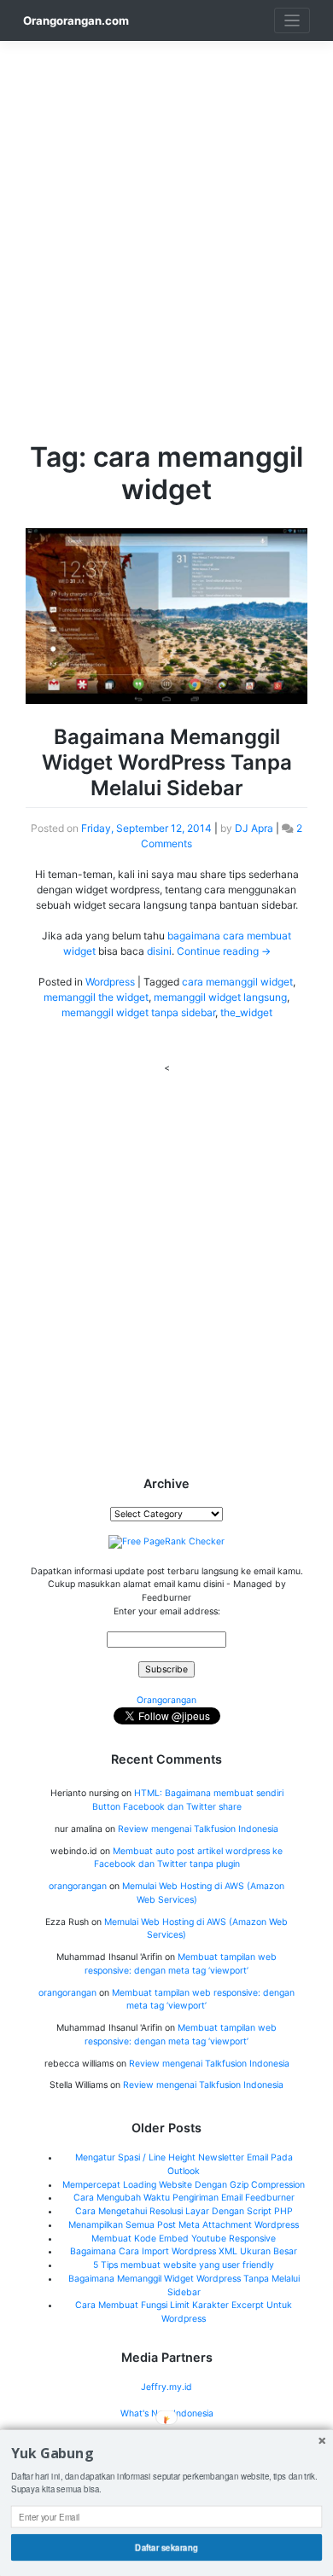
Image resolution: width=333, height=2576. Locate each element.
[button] (166, 2454)
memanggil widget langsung (220, 997)
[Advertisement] (166, 207)
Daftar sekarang (166, 2547)
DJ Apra (254, 828)
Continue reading (224, 951)
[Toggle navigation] (292, 21)
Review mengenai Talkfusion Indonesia (198, 1829)
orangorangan (78, 1886)
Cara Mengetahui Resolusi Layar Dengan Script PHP (184, 2211)
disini (159, 951)
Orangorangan (166, 1700)
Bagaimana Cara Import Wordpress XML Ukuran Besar (184, 2251)
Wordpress (110, 982)
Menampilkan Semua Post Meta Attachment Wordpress (184, 2225)
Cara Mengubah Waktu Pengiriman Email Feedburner (184, 2198)
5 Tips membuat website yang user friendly (184, 2265)
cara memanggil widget (237, 982)
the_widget (246, 1012)
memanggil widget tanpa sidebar (138, 1012)
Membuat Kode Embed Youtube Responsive (184, 2239)
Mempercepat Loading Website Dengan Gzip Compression (184, 2185)
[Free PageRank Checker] (166, 1541)
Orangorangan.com (76, 20)
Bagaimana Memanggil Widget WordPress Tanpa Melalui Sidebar (167, 762)
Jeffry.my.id (166, 2387)
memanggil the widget (96, 997)
